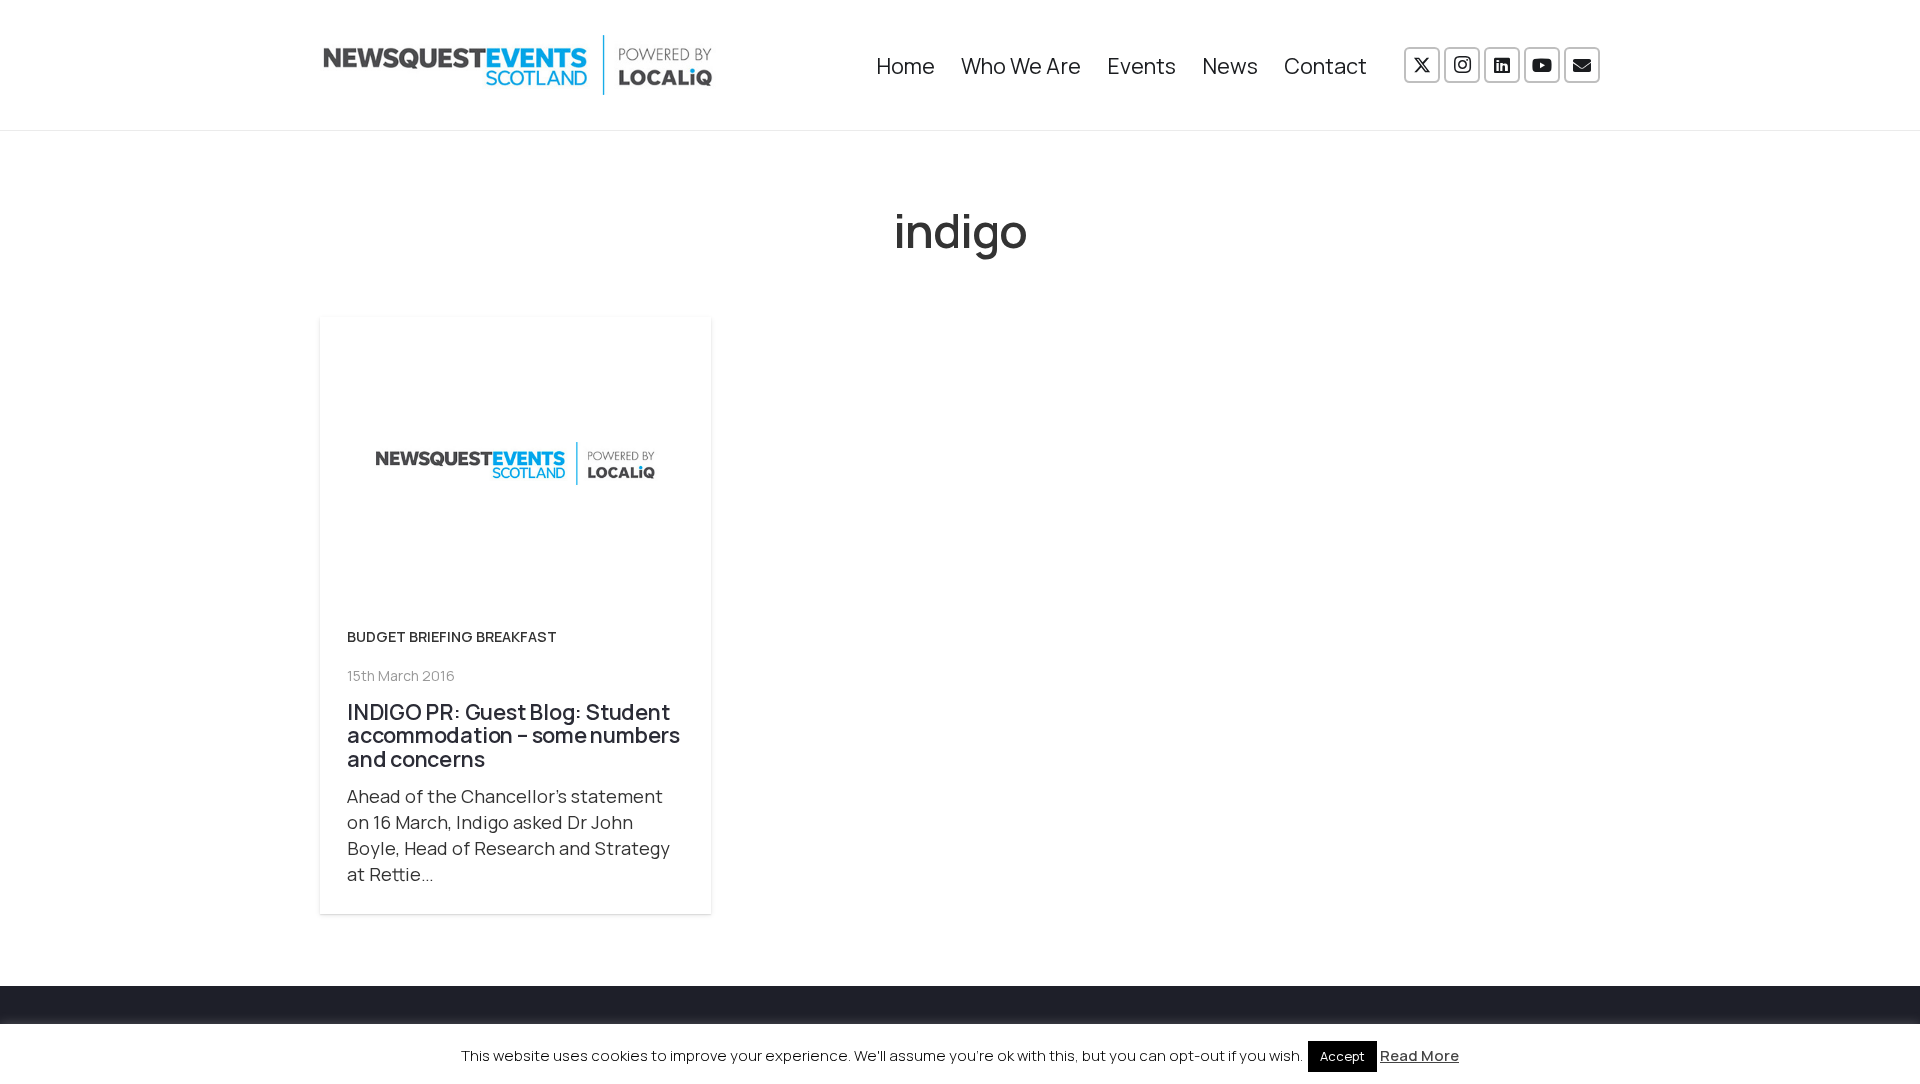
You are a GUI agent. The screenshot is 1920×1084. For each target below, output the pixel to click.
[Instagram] (1462, 65)
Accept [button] (1342, 1056)
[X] (1422, 65)
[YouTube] (1542, 65)
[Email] (1582, 65)
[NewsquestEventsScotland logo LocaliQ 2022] (518, 65)
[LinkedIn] (1502, 65)
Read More (1419, 1055)
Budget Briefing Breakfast (452, 636)
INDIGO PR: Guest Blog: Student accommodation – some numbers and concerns (513, 735)
